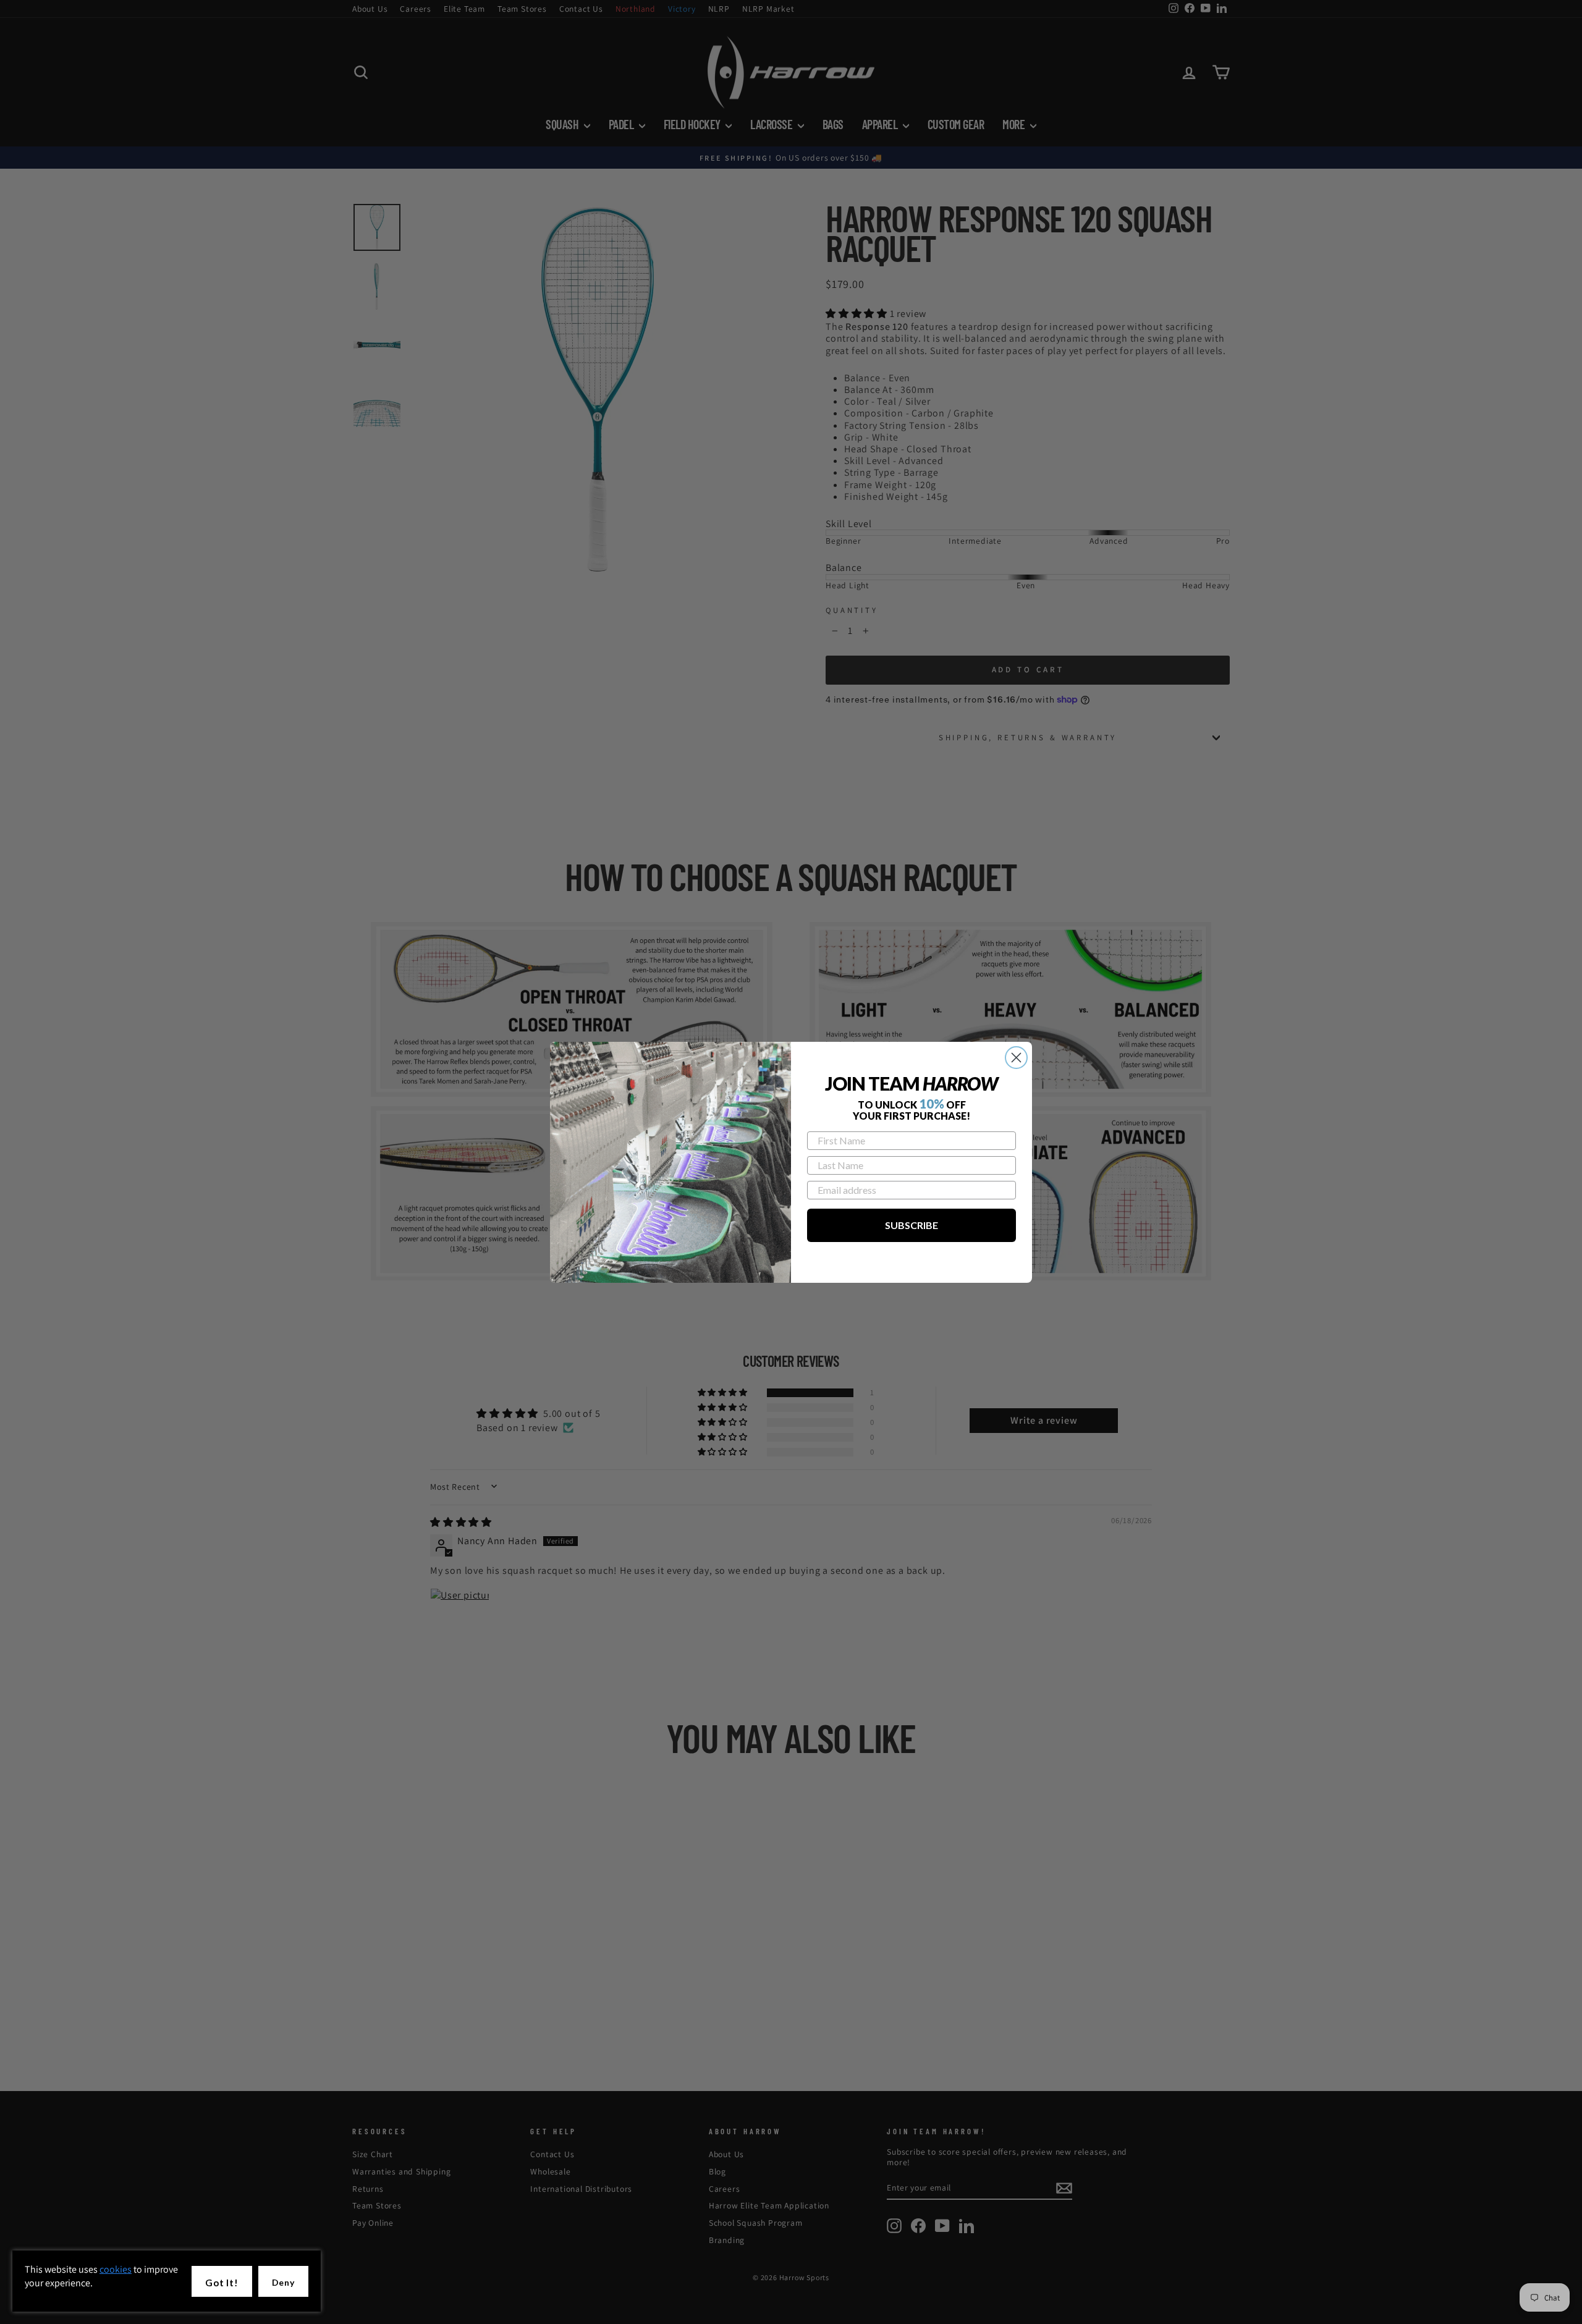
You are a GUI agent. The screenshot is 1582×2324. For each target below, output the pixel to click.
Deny (283, 2282)
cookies (116, 2269)
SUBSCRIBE (912, 1225)
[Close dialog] (1016, 1058)
